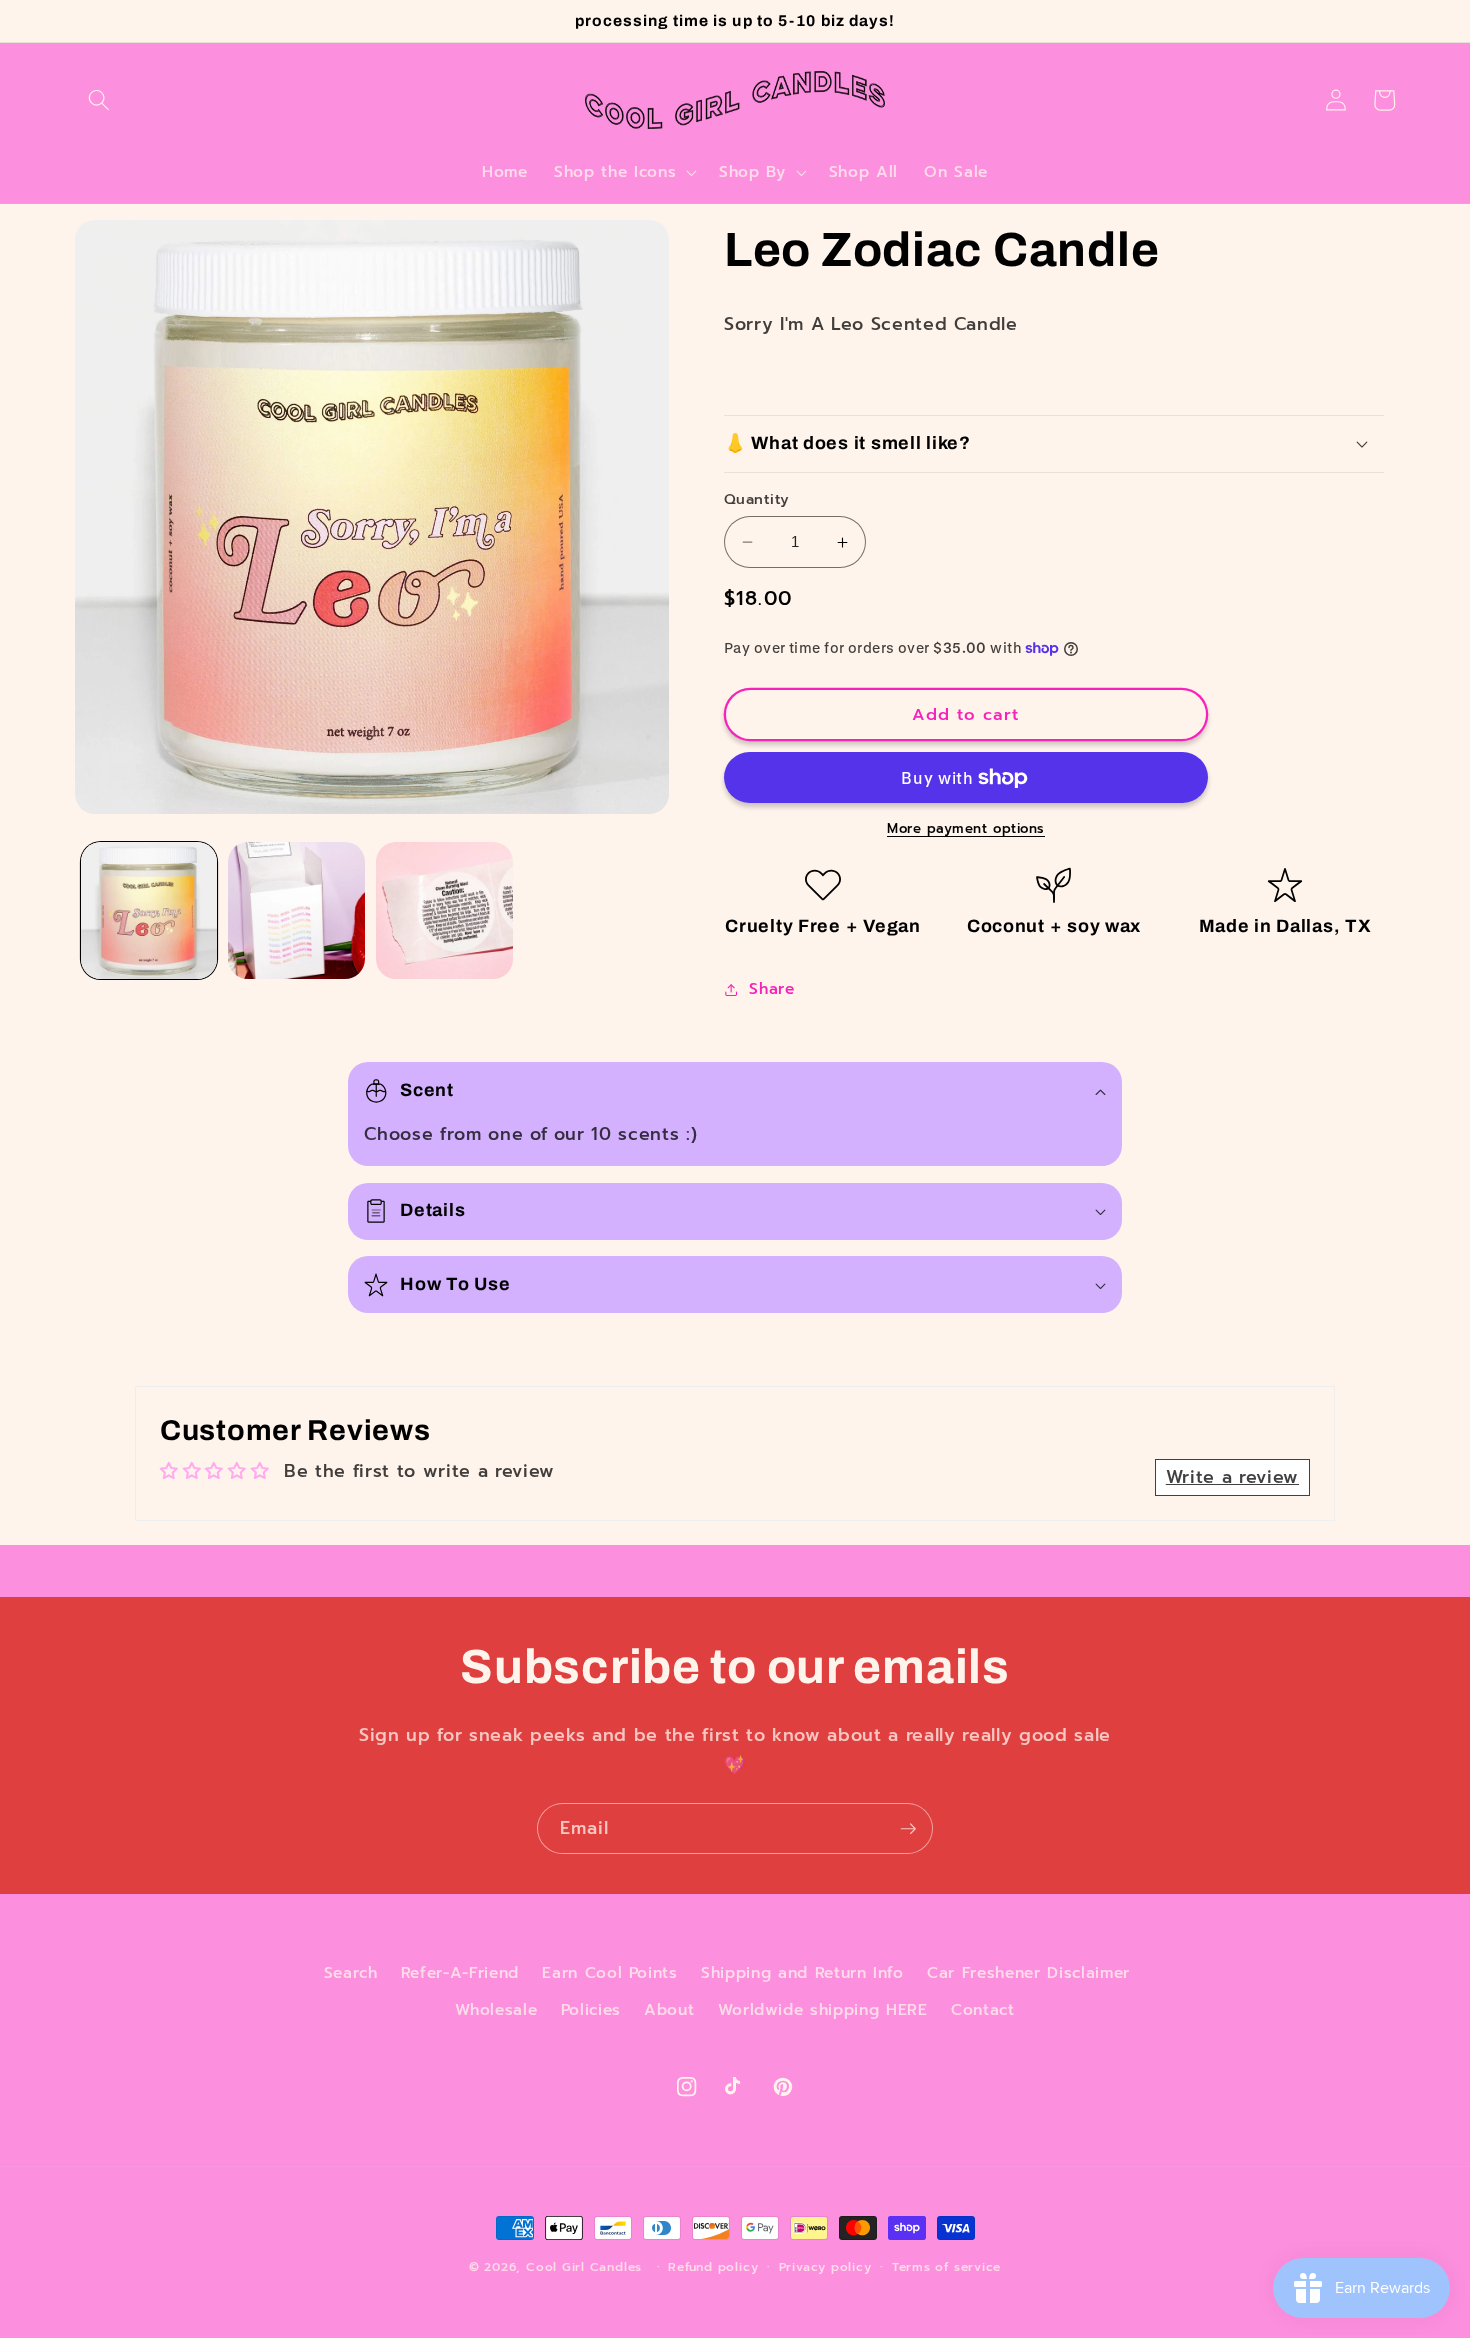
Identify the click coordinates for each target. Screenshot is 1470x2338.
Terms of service (946, 2267)
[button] (99, 100)
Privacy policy (825, 2267)
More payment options (966, 829)
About (669, 2009)
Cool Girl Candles (584, 2267)
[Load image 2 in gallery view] (296, 910)
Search (351, 1972)
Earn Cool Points (610, 1972)
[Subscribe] (908, 1829)
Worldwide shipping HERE (823, 2009)
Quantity (757, 499)
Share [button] (771, 988)
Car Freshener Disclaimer (1028, 1972)
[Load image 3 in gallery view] (444, 910)
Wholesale (496, 2009)
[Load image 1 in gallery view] (149, 910)
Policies (591, 2009)
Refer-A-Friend (460, 1972)
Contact (983, 2009)
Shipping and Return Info (802, 1972)
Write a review (1232, 1477)
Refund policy (713, 2267)
